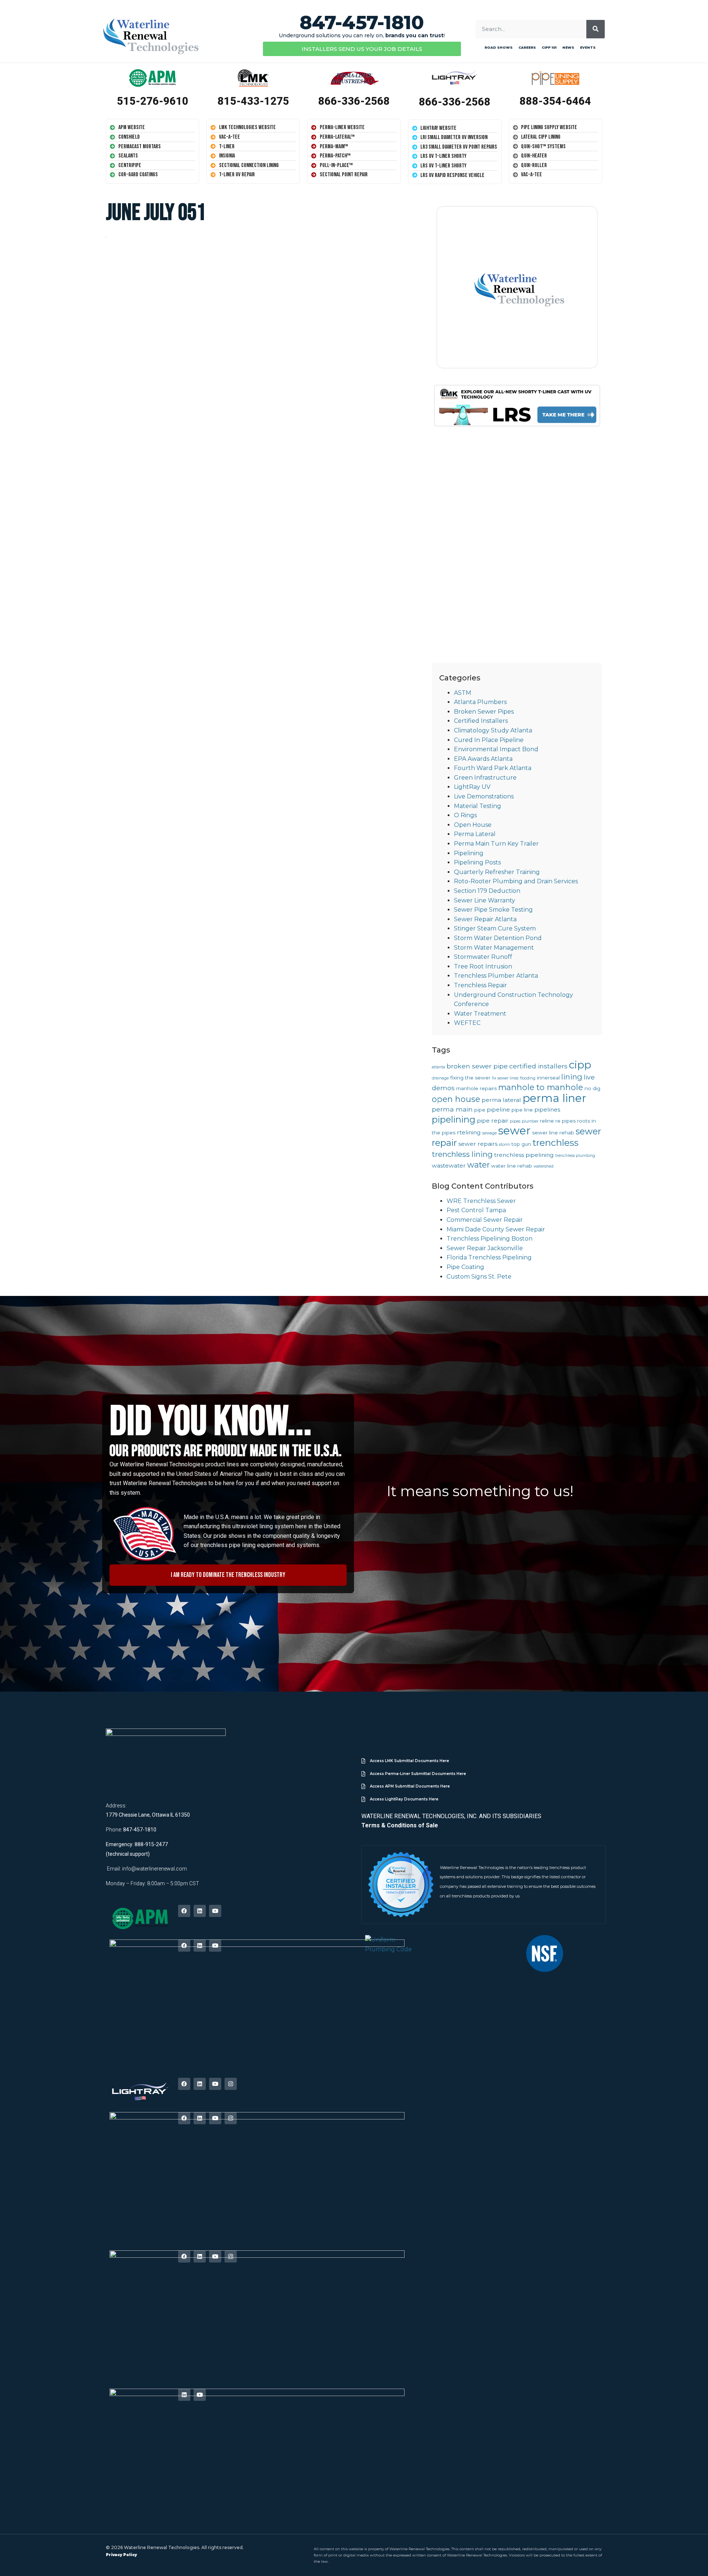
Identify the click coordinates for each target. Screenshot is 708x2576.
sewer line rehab (553, 1133)
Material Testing (478, 806)
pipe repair (493, 1121)
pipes (515, 1121)
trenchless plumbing (575, 1156)
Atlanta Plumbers (480, 702)
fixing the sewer (470, 1078)
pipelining (454, 1119)
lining (572, 1077)
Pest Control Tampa (476, 1210)
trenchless (556, 1143)
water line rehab (512, 1166)
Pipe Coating (465, 1267)
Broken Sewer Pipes (484, 712)
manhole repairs (476, 1088)
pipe (480, 1110)
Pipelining (469, 853)
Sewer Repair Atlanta (485, 919)
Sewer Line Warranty (485, 900)
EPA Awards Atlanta (483, 759)
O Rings (465, 815)
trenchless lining (462, 1154)
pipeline (498, 1110)
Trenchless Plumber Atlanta (496, 976)
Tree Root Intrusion (483, 966)
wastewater (449, 1166)
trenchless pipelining (524, 1155)
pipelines (547, 1110)
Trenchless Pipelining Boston (490, 1239)
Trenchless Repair (480, 985)
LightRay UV (472, 787)
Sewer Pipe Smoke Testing (493, 910)
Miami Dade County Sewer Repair (496, 1229)
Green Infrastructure (485, 778)
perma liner (554, 1098)
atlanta (438, 1067)
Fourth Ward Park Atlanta (493, 768)
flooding (528, 1078)
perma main (452, 1109)
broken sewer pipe (477, 1066)
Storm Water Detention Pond (498, 938)
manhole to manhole (541, 1087)
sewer (514, 1131)
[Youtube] (215, 1911)
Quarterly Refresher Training (497, 872)
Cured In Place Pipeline (489, 740)
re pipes (565, 1121)
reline (547, 1121)
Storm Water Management (494, 948)
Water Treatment (480, 1014)
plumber (530, 1121)
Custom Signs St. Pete (479, 1277)
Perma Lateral (475, 834)
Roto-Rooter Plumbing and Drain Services (516, 881)
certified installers (538, 1066)
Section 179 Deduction (487, 891)
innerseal (548, 1078)
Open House (473, 825)
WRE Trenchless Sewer (481, 1201)
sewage (490, 1133)
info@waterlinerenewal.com (155, 1869)
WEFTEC (467, 1023)
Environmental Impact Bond (496, 749)
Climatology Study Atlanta (493, 730)
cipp (580, 1065)
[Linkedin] (200, 1911)
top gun (521, 1144)
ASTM (463, 693)
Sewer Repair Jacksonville (485, 1248)
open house (456, 1099)
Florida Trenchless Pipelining (489, 1257)
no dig (592, 1088)
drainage (440, 1078)
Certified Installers (481, 721)
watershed (544, 1166)
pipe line (522, 1110)
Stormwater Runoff (483, 957)
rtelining (469, 1132)
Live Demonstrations (484, 796)
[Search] (596, 29)
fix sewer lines (505, 1078)
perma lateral (501, 1100)
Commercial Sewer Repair (485, 1220)
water (478, 1165)
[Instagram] (231, 2084)
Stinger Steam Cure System (495, 928)
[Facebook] (184, 1911)
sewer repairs (478, 1144)
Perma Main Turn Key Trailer (496, 844)
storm (504, 1145)
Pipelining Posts (477, 862)
